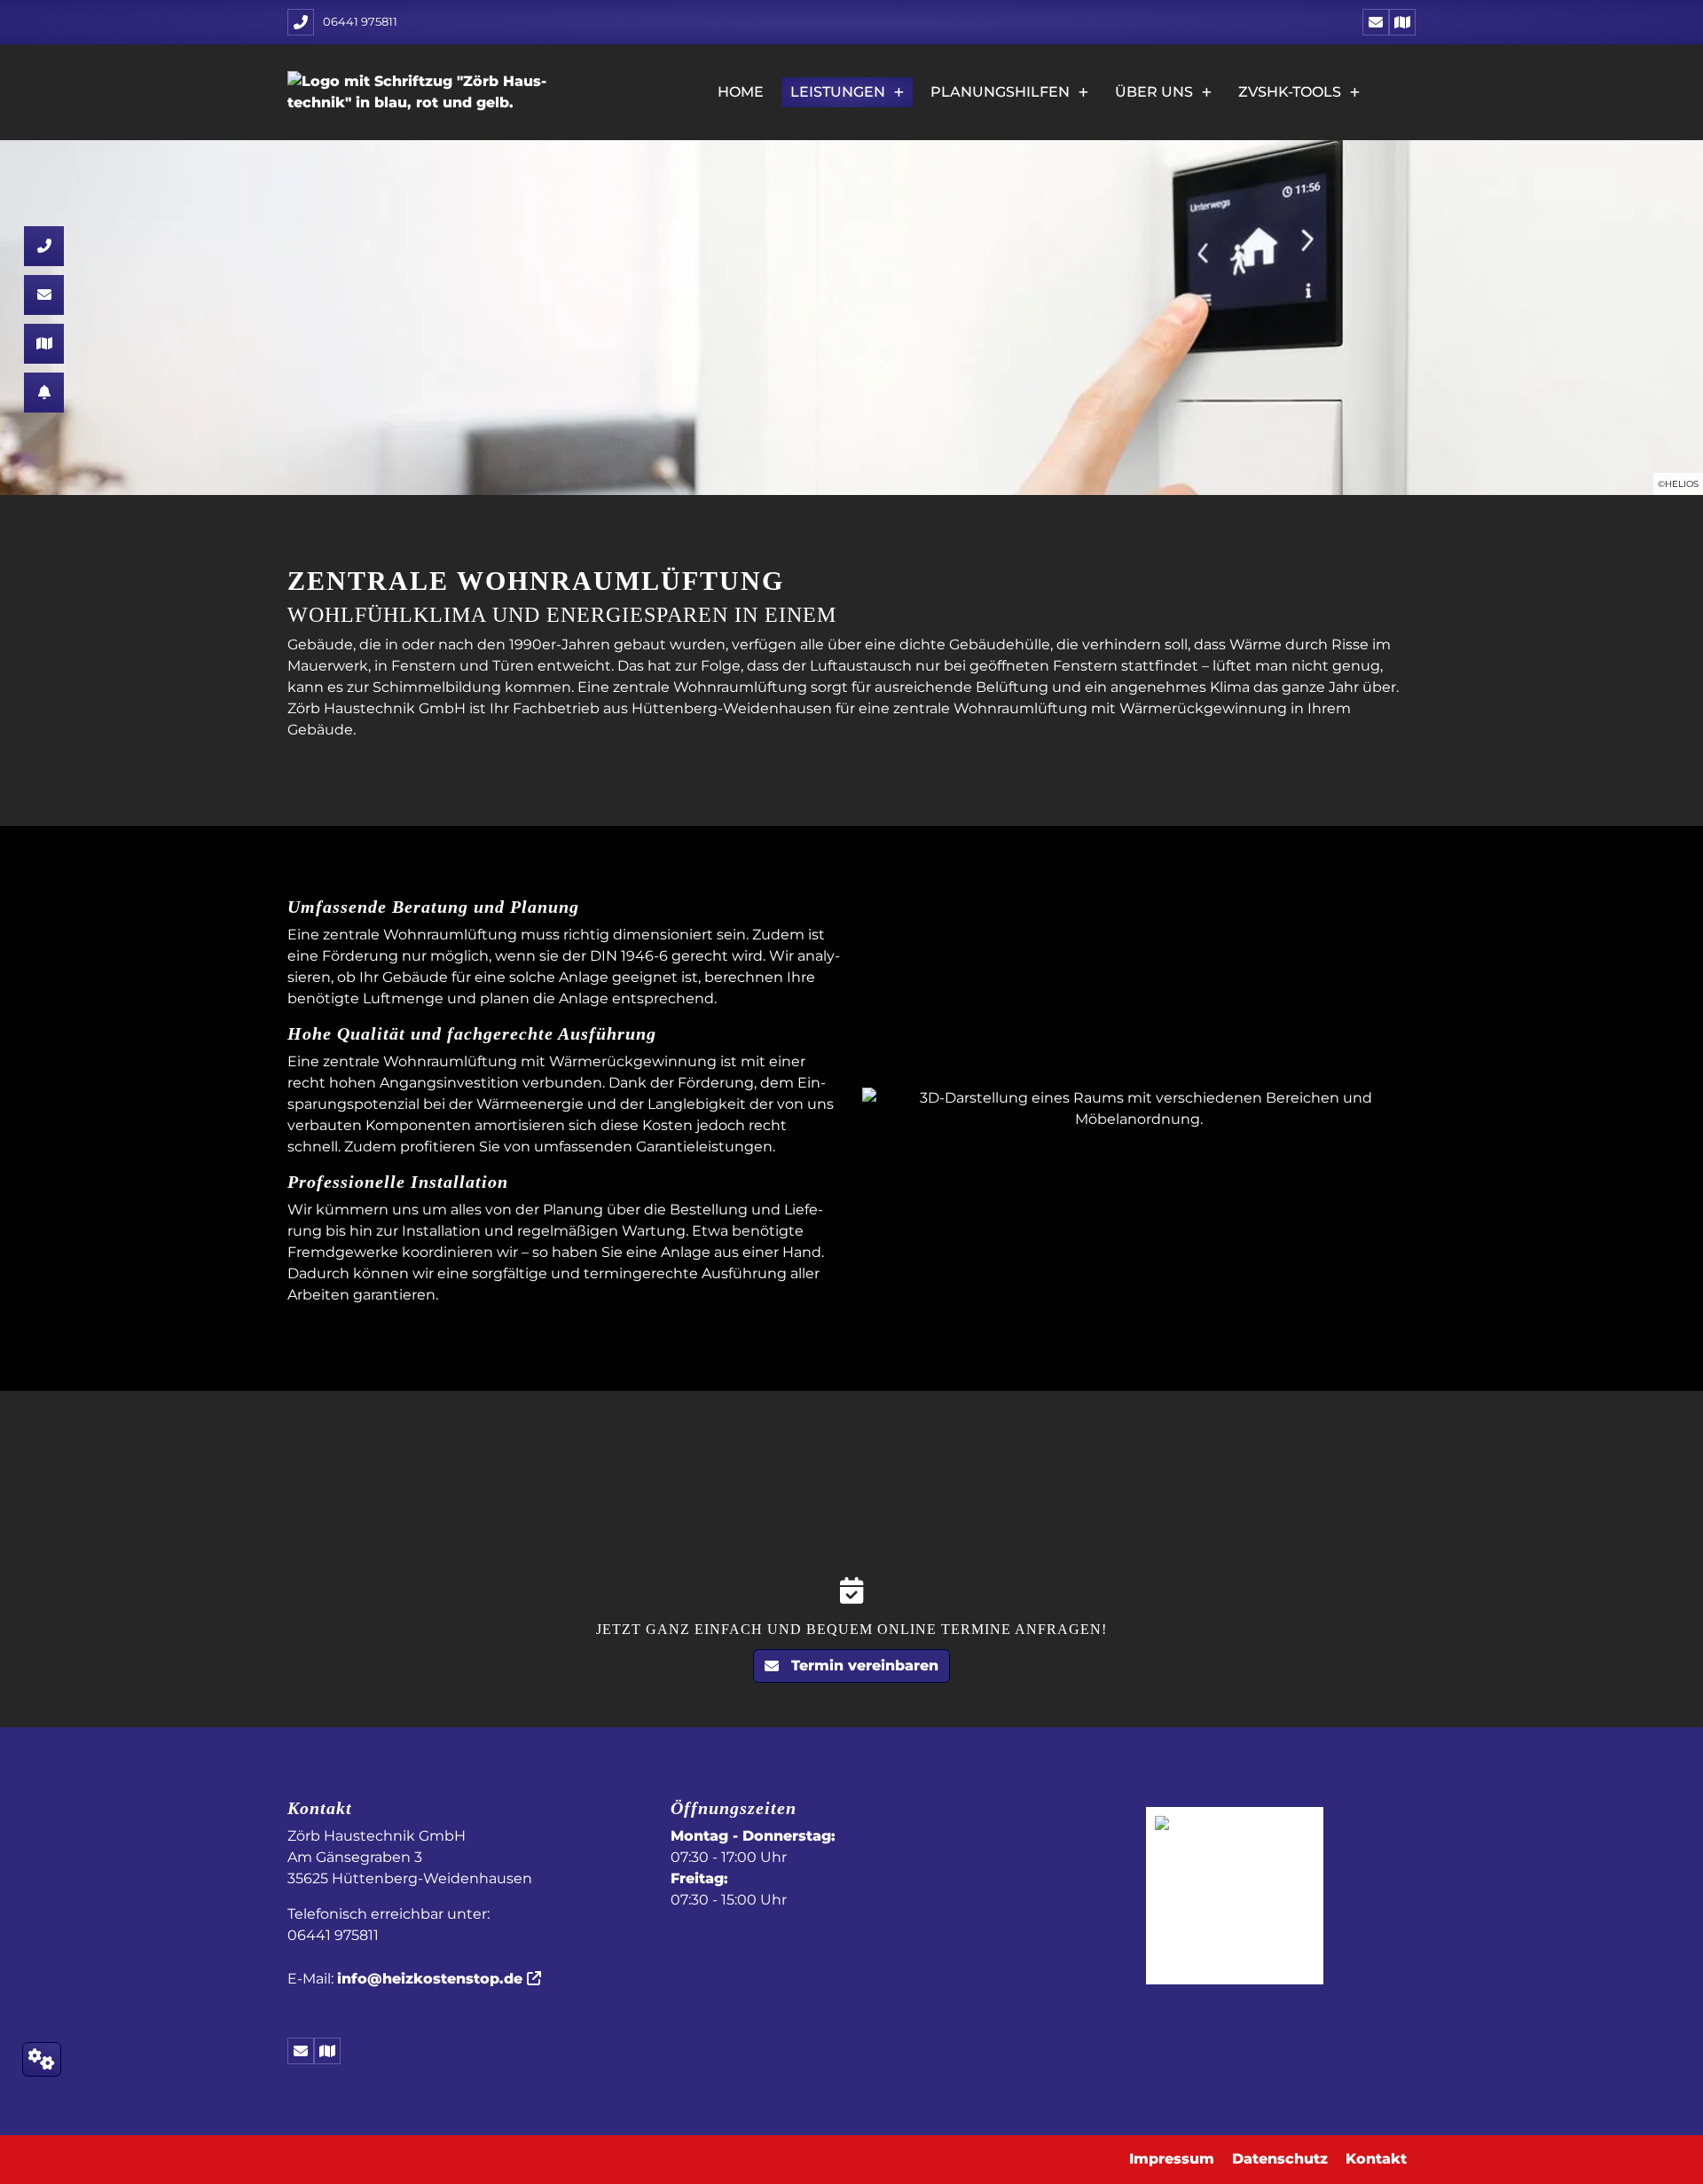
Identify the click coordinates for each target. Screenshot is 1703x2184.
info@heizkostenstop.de (430, 1979)
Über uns (1154, 92)
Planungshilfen (1000, 92)
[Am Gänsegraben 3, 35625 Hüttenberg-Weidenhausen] (1402, 22)
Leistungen (838, 92)
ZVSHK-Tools (1290, 92)
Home (741, 92)
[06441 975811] (44, 246)
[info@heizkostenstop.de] (1376, 22)
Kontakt (1376, 2159)
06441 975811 (360, 21)
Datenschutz (1280, 2159)
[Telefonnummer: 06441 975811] (301, 22)
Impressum (1172, 2159)
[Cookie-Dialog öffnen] (42, 2059)
